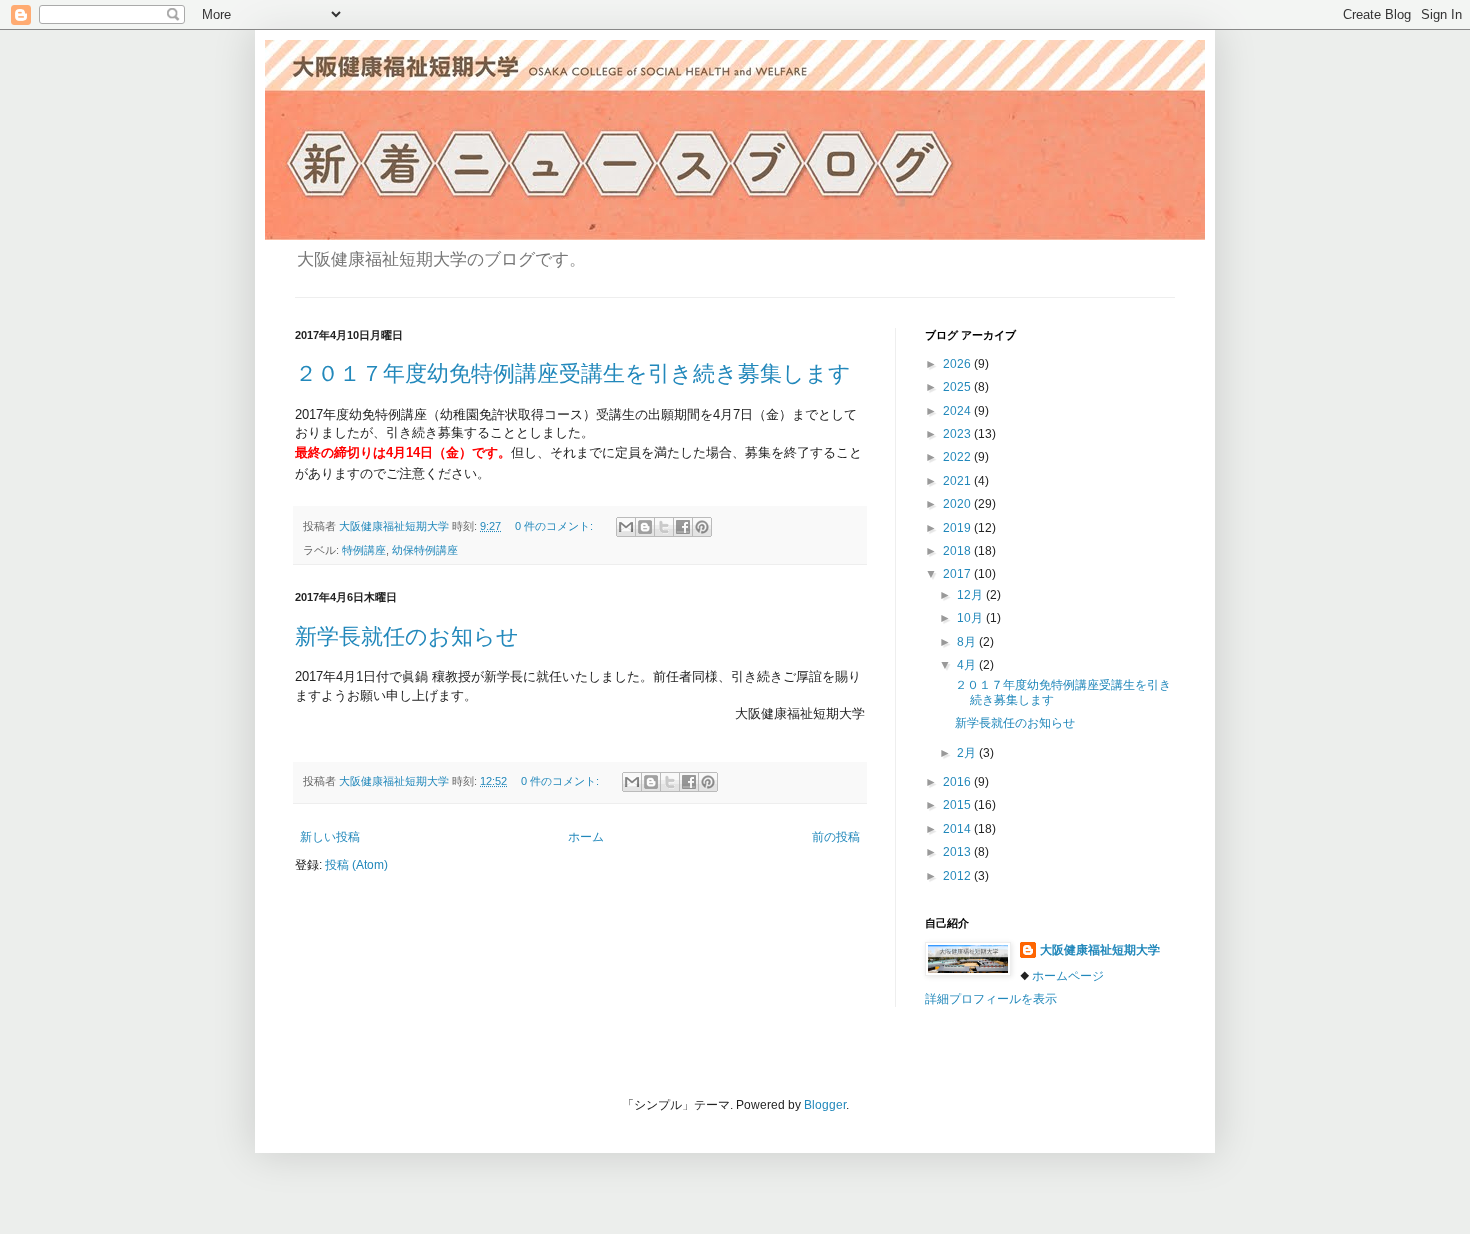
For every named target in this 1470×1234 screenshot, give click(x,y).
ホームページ (1068, 976)
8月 (968, 642)
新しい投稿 (330, 837)
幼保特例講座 (425, 550)
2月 (968, 753)
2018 (958, 551)
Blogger (825, 1105)
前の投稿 (836, 837)
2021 (958, 481)
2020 (958, 504)
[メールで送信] (626, 527)
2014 (958, 829)
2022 (958, 457)
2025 (958, 387)
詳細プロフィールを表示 (991, 999)
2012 (958, 876)
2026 (958, 364)
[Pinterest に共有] (702, 527)
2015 (958, 805)
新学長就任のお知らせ (407, 636)
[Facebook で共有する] (683, 527)
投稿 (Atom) (356, 865)
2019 (958, 528)
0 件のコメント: (555, 526)
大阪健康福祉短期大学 (1100, 950)
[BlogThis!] (645, 527)
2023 (958, 434)
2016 (958, 782)
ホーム (586, 837)
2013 (958, 852)
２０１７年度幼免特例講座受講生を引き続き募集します (573, 373)
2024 (958, 411)
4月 (968, 665)
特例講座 (364, 550)
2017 (958, 574)
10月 (971, 618)
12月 (971, 595)
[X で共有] (664, 527)
